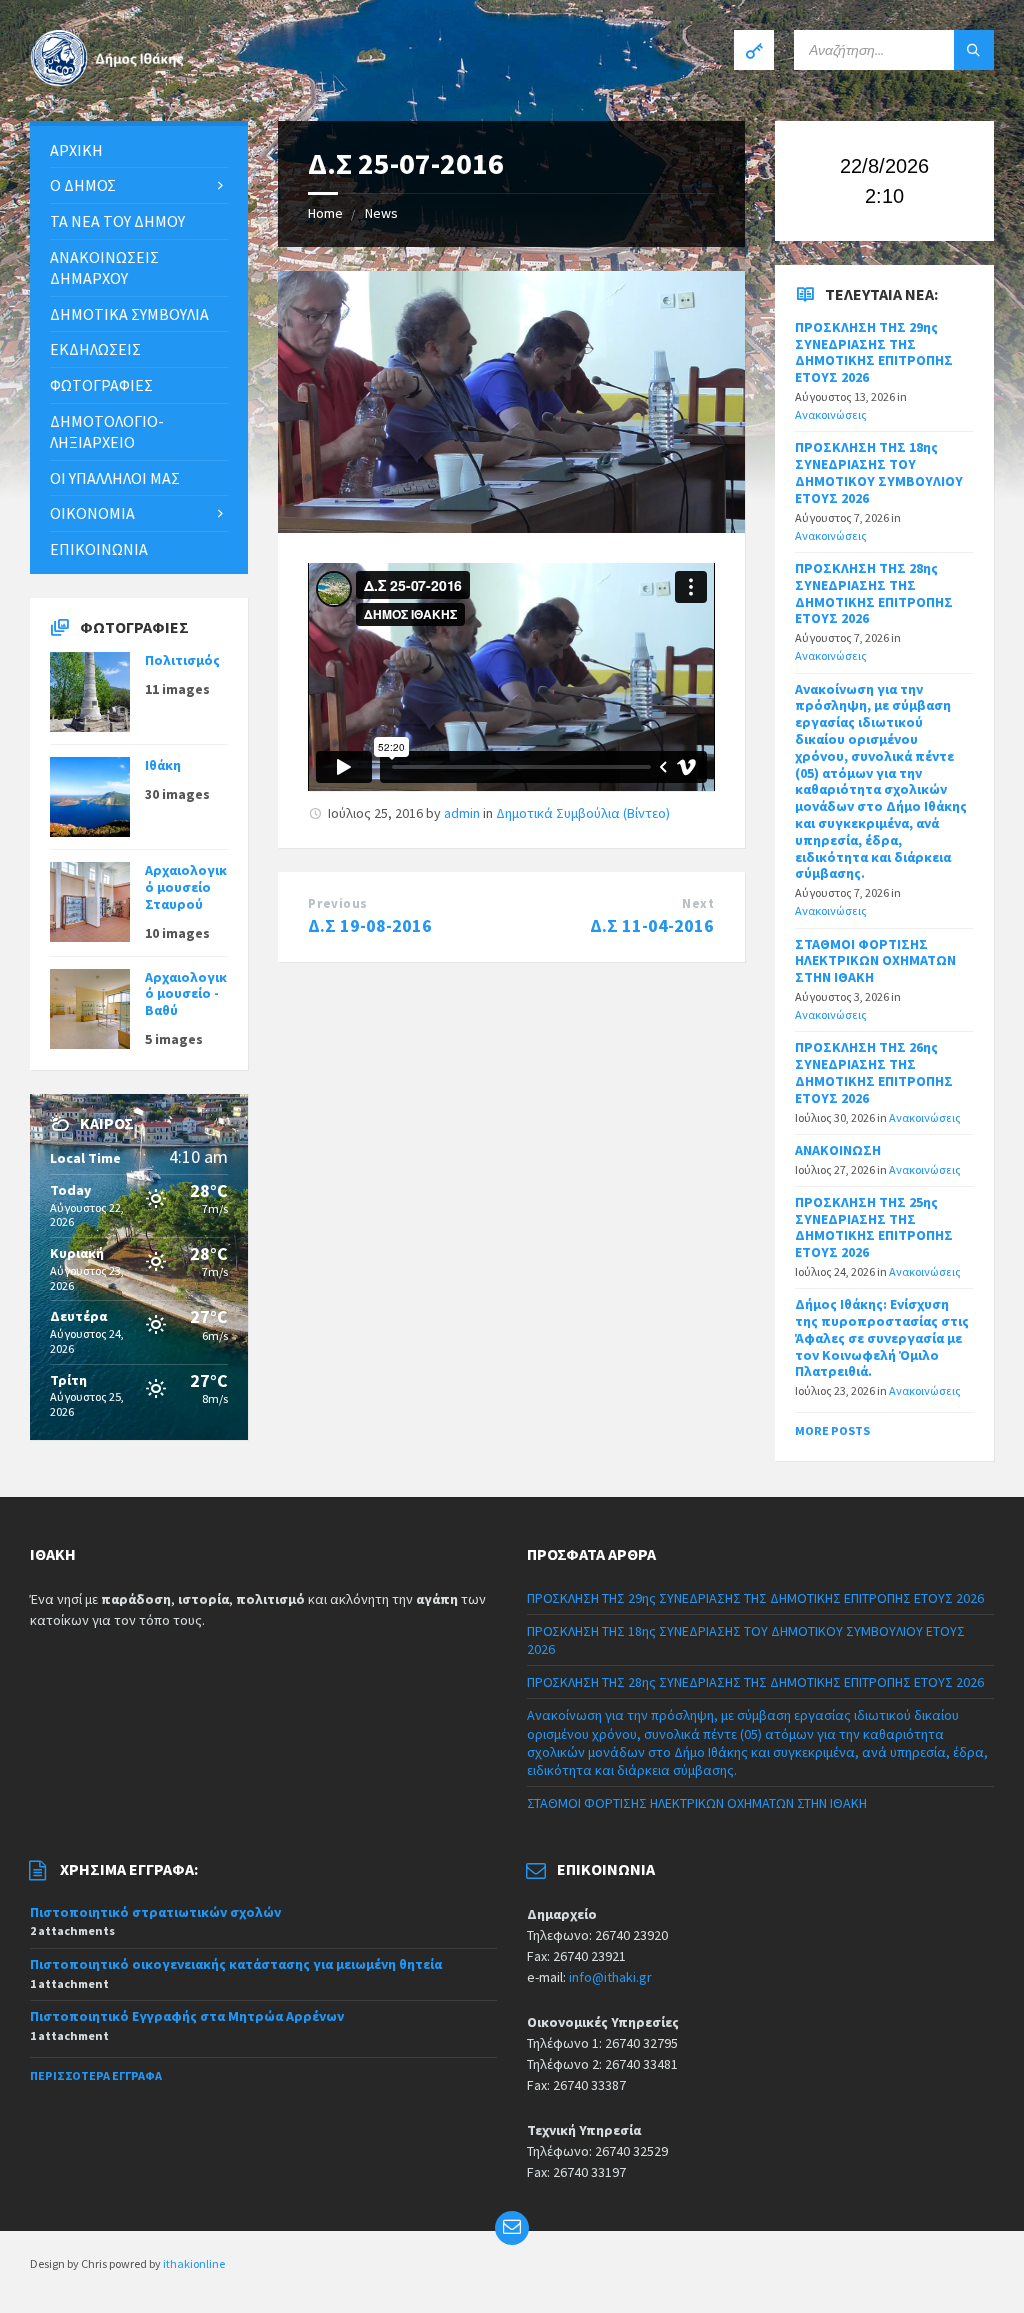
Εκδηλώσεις (95, 349)
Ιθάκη (163, 765)
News (381, 213)
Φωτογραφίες (101, 385)
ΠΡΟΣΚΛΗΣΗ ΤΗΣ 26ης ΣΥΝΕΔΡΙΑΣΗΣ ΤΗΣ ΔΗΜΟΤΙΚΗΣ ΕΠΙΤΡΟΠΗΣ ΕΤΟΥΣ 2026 (874, 1072)
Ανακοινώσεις (831, 414)
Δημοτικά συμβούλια (129, 314)
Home (325, 213)
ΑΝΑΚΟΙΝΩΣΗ (838, 1150)
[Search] (974, 50)
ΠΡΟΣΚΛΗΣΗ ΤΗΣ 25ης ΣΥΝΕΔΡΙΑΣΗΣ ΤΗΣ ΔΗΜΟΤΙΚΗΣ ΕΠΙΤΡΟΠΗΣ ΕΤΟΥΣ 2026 (874, 1227)
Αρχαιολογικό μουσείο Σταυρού (186, 887)
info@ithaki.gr (610, 1977)
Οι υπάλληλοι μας (115, 478)
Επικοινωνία (99, 549)
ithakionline (194, 2263)
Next (698, 903)
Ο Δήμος (83, 185)
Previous (337, 903)
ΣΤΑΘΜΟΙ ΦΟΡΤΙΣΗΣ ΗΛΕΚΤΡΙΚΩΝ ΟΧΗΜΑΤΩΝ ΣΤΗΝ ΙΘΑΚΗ (875, 961)
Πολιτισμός (182, 660)
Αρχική (76, 150)
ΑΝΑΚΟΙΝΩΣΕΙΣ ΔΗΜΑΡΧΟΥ (104, 267)
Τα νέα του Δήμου (117, 221)
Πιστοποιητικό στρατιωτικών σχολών (155, 1912)
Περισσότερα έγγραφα (96, 2075)
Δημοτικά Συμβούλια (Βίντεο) (583, 813)
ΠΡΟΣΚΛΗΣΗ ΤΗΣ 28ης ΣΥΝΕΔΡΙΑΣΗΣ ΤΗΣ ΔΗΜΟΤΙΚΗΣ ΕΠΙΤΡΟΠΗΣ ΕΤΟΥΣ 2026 (874, 593)
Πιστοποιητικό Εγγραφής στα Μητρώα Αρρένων (187, 2016)
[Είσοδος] (754, 50)
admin (462, 813)
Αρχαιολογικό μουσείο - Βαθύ (186, 994)
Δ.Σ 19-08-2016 (370, 925)
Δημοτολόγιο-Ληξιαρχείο (107, 431)
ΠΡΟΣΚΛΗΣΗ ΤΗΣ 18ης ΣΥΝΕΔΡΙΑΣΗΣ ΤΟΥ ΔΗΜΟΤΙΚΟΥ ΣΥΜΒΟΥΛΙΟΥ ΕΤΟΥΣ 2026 (879, 472)
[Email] (512, 2228)
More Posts (832, 1430)
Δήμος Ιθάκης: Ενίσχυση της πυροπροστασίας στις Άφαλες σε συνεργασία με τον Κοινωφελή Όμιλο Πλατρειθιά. (882, 1337)
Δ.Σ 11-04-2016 (652, 925)
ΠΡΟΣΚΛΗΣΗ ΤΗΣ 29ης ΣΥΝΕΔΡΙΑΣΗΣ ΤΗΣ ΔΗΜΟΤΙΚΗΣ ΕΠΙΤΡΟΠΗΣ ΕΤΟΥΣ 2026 (874, 352)
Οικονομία (92, 513)
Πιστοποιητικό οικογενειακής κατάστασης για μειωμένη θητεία (236, 1964)
